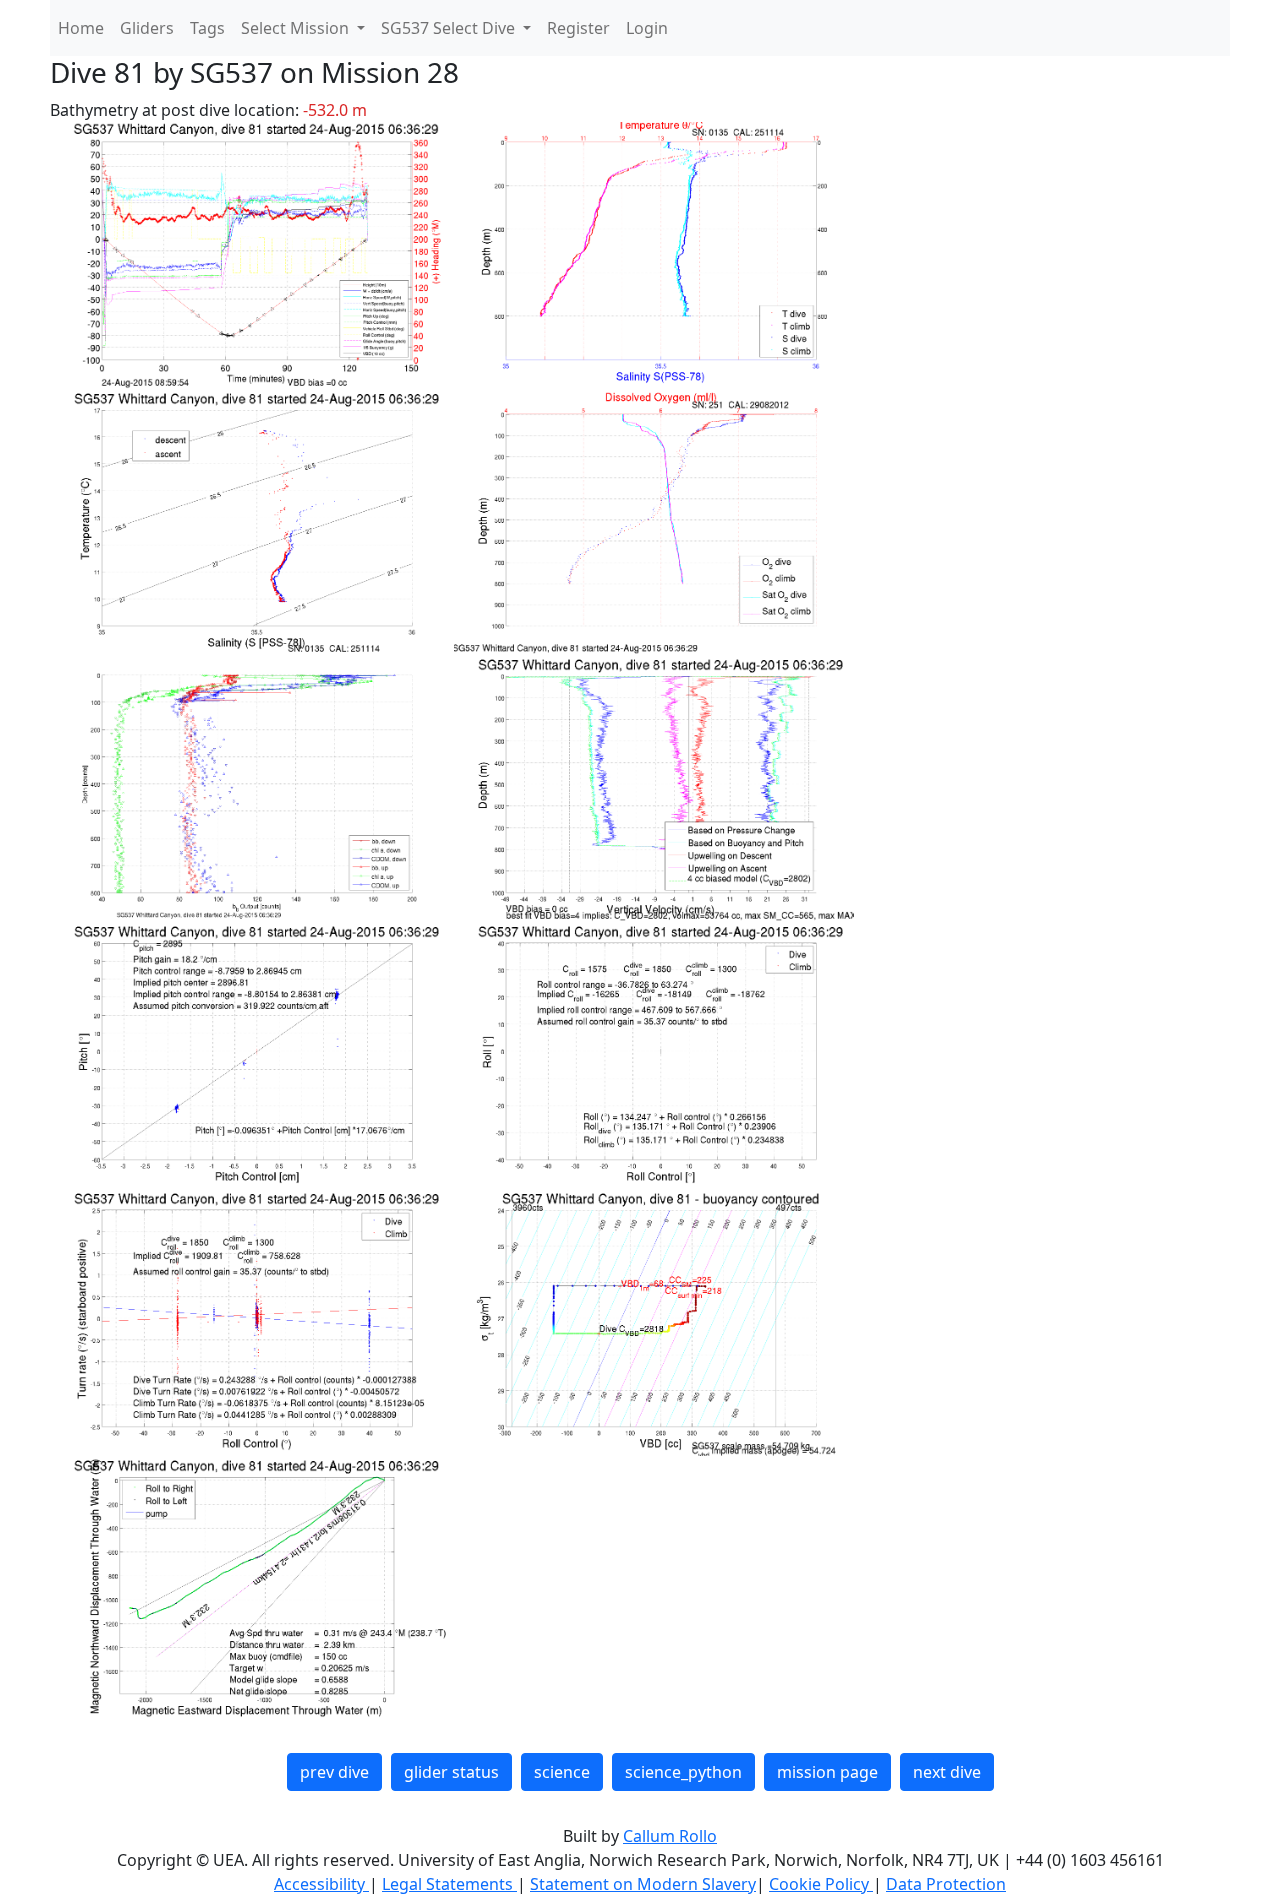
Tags (207, 28)
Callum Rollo (670, 1836)
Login (647, 28)
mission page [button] (827, 1772)
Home (81, 28)
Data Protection (946, 1884)
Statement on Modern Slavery (643, 1884)
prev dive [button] (334, 1772)
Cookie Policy (821, 1884)
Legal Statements (449, 1884)
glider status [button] (451, 1772)
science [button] (562, 1772)
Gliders (147, 28)
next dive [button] (947, 1772)
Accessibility (321, 1884)
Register (578, 28)
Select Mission (297, 28)
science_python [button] (683, 1772)
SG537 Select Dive (450, 28)
